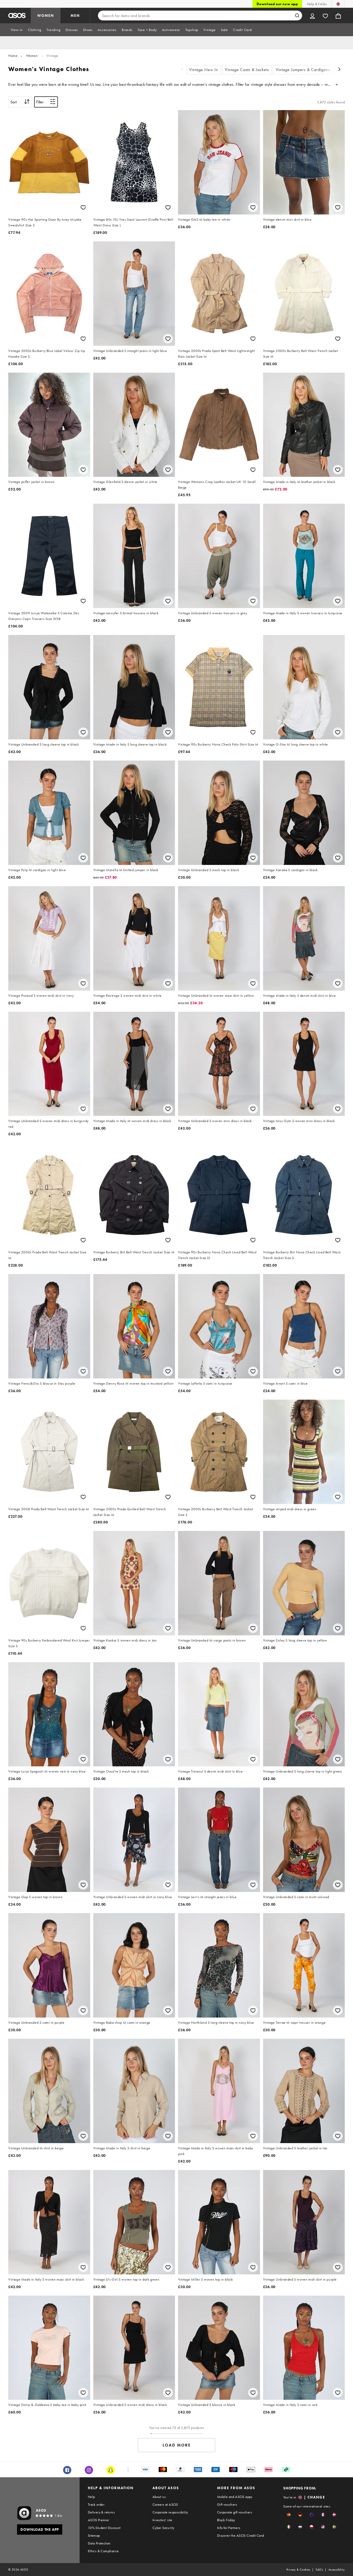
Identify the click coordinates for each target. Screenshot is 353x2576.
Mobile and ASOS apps (235, 2497)
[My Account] (312, 16)
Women (32, 56)
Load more (177, 2445)
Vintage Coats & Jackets (247, 70)
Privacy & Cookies (298, 2570)
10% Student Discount (104, 2528)
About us (159, 2497)
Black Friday (226, 2520)
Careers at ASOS (165, 2504)
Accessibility (337, 2570)
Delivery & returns (101, 2512)
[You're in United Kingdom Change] (338, 4)
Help (91, 2497)
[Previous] (182, 70)
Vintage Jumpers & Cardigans (303, 70)
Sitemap (94, 2535)
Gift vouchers (227, 2504)
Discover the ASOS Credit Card (241, 2535)
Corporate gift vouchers (235, 2512)
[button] (289, 2515)
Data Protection (99, 2543)
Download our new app (277, 4)
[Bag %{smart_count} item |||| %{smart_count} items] (338, 16)
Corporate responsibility (170, 2512)
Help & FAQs (317, 4)
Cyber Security (163, 2528)
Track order (96, 2504)
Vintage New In (204, 70)
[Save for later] (83, 207)
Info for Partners (229, 2528)
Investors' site (162, 2520)
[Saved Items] (325, 16)
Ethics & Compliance (103, 2551)
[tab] (17, 30)
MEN (75, 16)
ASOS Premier (99, 2520)
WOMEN (46, 16)
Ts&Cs (319, 2570)
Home (13, 56)
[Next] (340, 70)
